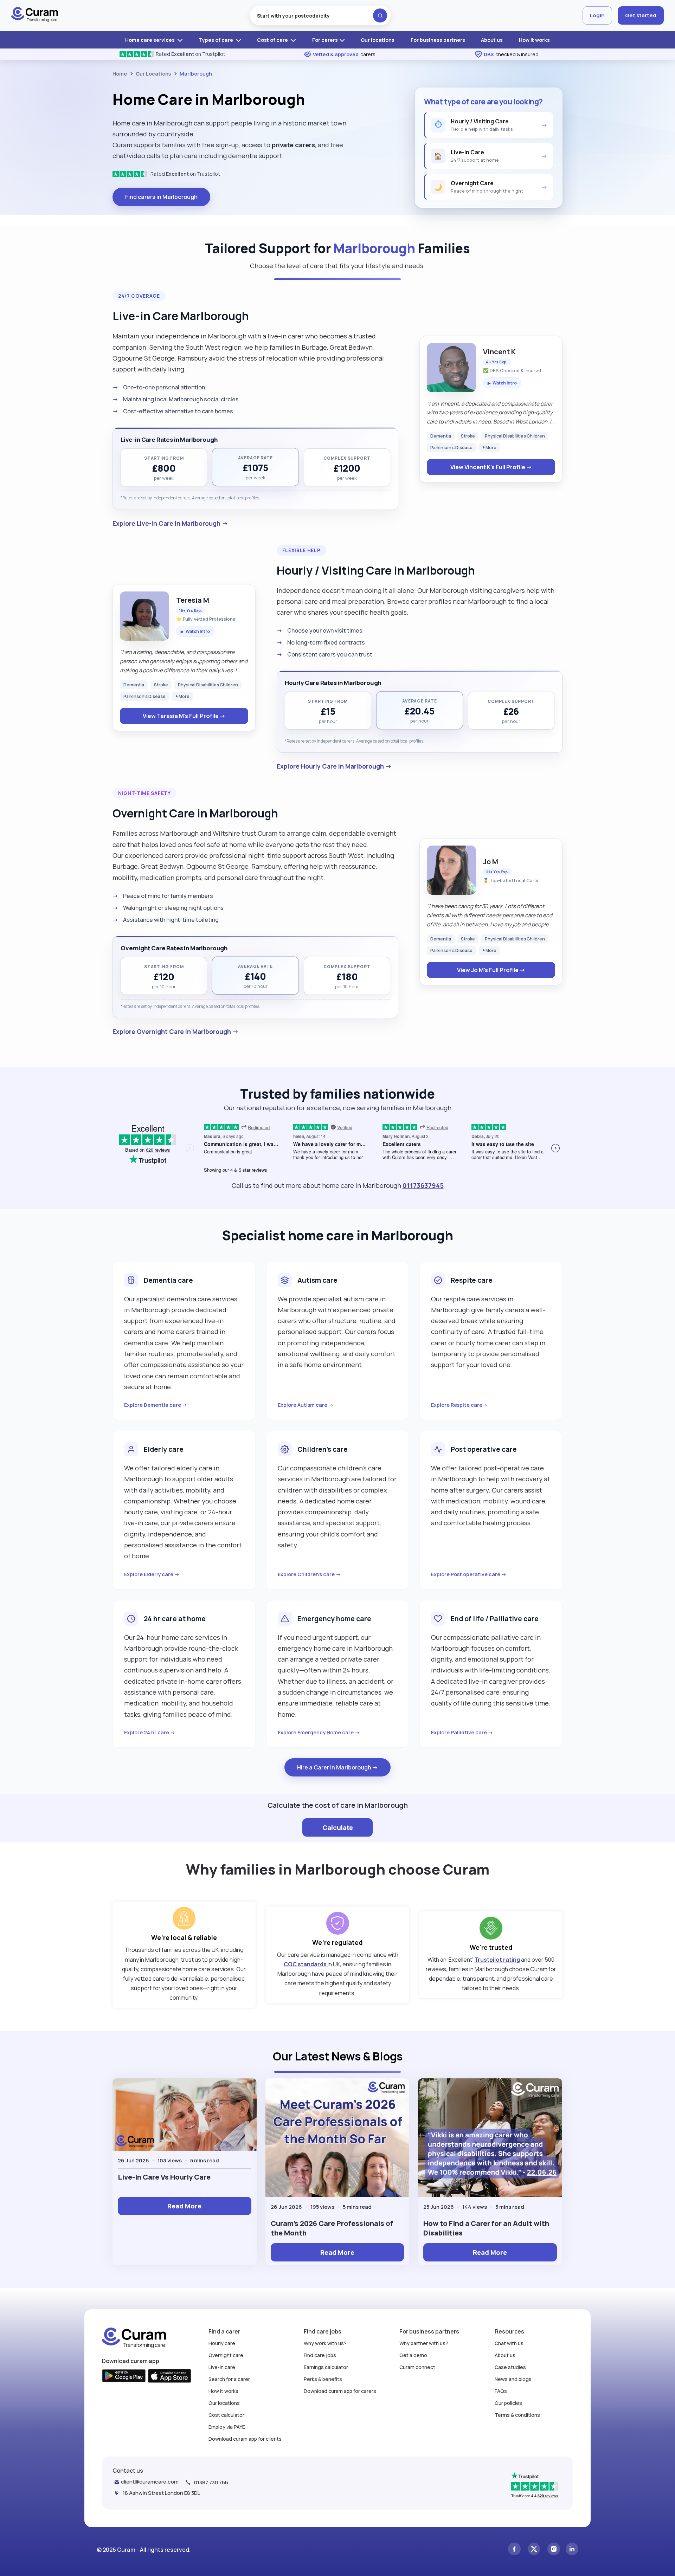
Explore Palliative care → (462, 1732)
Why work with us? (325, 2343)
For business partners (438, 40)
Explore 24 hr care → (150, 1732)
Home (120, 74)
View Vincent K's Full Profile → (491, 467)
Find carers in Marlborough (161, 197)
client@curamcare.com (150, 2482)
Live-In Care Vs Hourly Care (164, 2177)
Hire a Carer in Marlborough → (337, 1767)
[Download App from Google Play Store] (124, 2377)
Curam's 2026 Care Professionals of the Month (332, 2228)
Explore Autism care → (306, 1405)
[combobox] (320, 15)
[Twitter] (534, 2550)
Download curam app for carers (340, 2391)
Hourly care (222, 2343)
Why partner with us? (424, 2343)
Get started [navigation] (641, 15)
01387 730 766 (211, 2482)
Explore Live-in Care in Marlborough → (170, 523)
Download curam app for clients (245, 2439)
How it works (534, 40)
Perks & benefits (323, 2379)
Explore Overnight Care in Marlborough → (176, 1031)
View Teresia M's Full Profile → (184, 716)
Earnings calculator (326, 2367)
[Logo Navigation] (35, 15)
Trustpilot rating (497, 1960)
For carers (325, 40)
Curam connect (417, 2367)
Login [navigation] (597, 15)
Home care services (150, 40)
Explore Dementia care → (156, 1405)
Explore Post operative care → (469, 1574)
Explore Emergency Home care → (319, 1732)
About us (492, 40)
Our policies (508, 2403)
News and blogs (513, 2379)
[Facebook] (514, 2550)
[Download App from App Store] (170, 2377)
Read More (184, 2206)
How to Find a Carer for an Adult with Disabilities (486, 2228)
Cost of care (273, 40)
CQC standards (306, 1964)
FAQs (501, 2391)
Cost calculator (226, 2415)
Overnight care (226, 2355)
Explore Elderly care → (152, 1574)
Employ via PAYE (227, 2427)
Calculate (338, 1827)
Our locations (378, 40)
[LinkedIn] (572, 2550)
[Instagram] (554, 2550)
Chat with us (509, 2343)
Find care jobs (320, 2355)
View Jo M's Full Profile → (491, 970)
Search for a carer (229, 2379)
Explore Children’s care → (309, 1574)
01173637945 (423, 1185)
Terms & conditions (517, 2415)
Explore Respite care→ (459, 1405)
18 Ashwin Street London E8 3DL (161, 2493)
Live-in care (222, 2367)
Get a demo (413, 2355)
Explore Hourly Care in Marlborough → (334, 766)
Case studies (510, 2367)
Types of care (217, 40)
